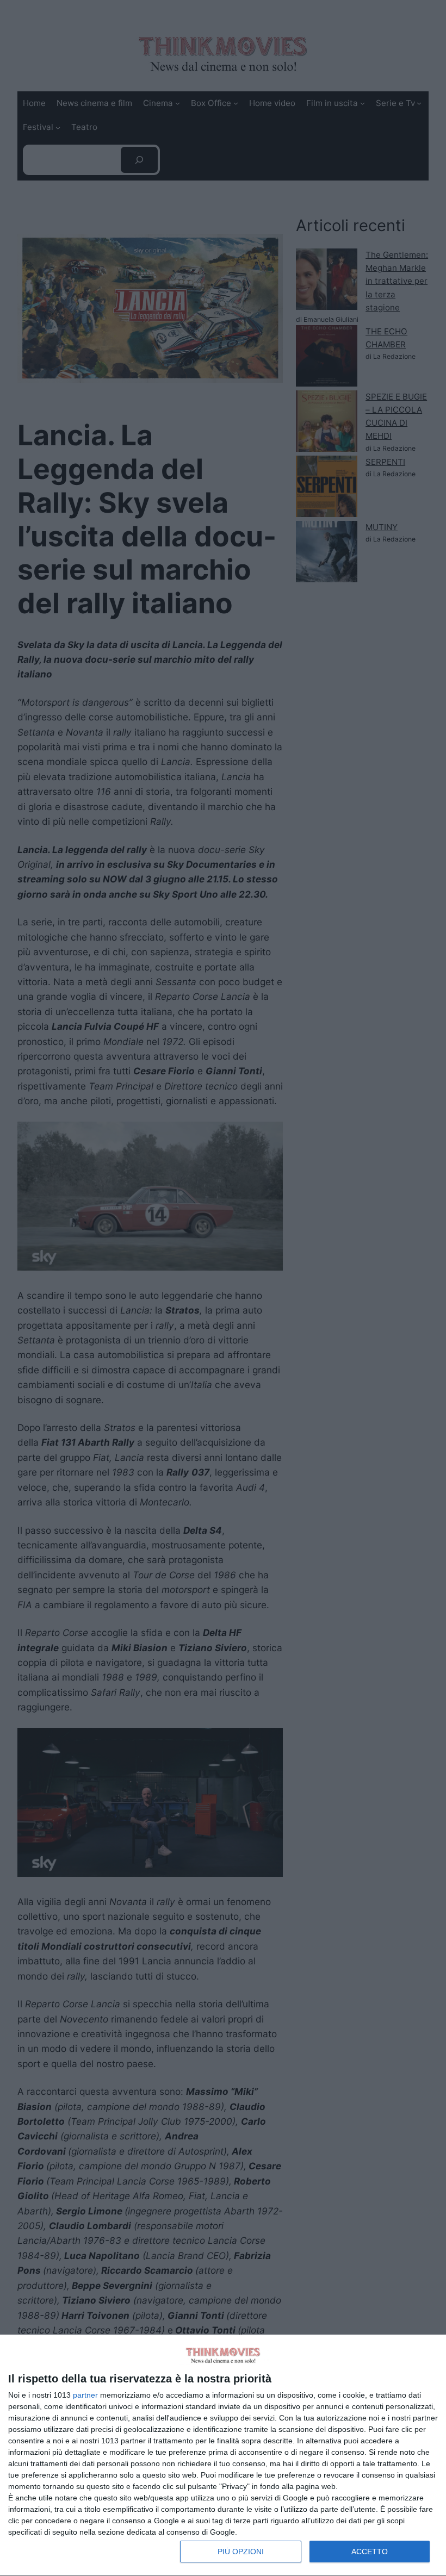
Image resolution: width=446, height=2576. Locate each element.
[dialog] (223, 2456)
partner (85, 2395)
